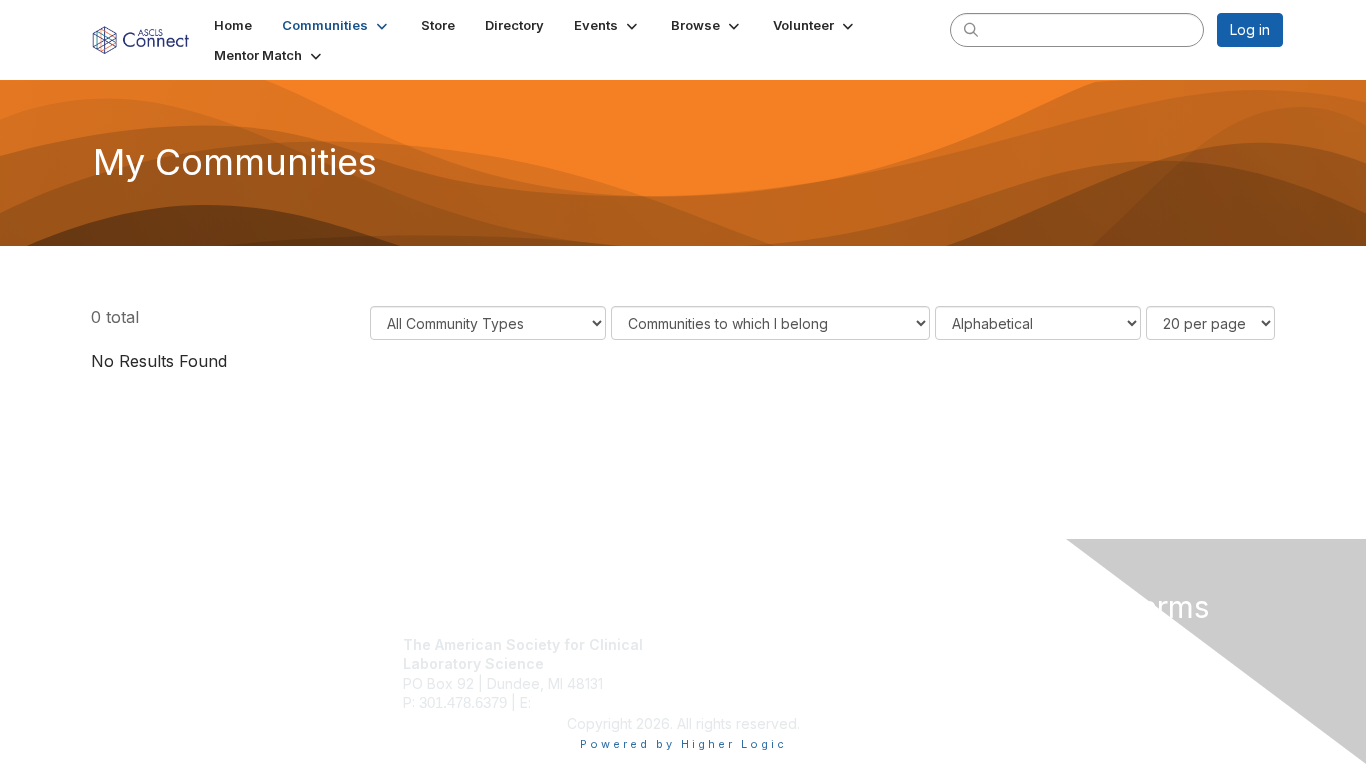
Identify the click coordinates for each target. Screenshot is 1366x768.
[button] (336, 25)
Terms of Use (1024, 663)
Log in (1250, 29)
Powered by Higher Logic (683, 744)
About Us (1010, 644)
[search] (971, 29)
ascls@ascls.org (588, 702)
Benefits (718, 663)
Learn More (729, 683)
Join (705, 644)
